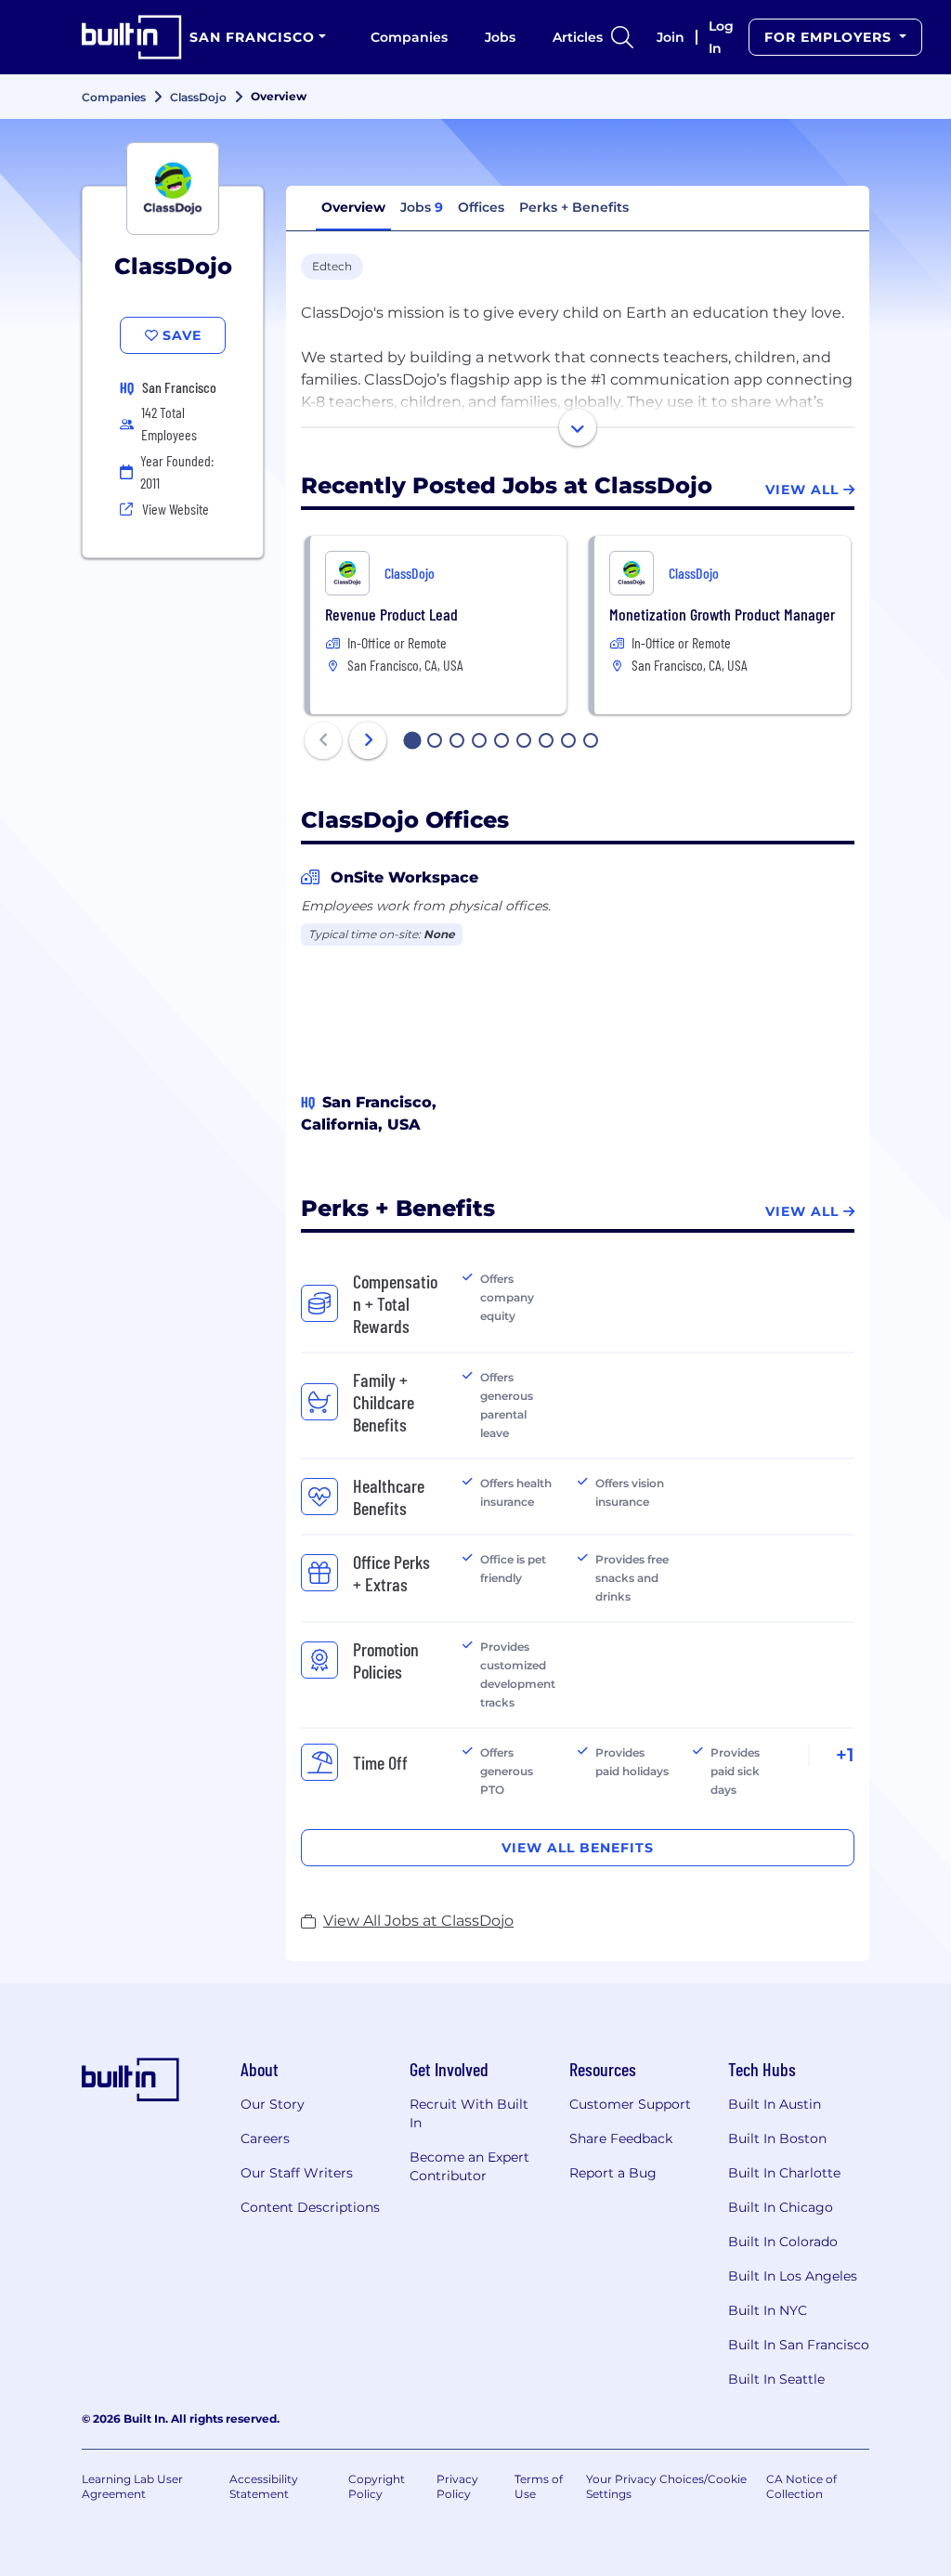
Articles (578, 37)
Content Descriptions (310, 2207)
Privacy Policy (457, 2486)
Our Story (273, 2104)
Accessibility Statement (264, 2486)
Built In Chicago (781, 2207)
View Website (176, 509)
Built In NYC (768, 2310)
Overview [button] (353, 207)
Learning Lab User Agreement (132, 2486)
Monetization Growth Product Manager (722, 614)
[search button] (622, 37)
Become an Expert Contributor (469, 2166)
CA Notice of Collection (801, 2486)
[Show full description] (578, 427)
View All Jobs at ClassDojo (418, 1921)
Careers (265, 2138)
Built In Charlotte (784, 2173)
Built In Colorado (783, 2242)
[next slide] (368, 740)
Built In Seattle (776, 2379)
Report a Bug (613, 2173)
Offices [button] (481, 207)
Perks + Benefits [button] (574, 207)
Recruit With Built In (469, 2113)
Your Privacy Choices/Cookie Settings (666, 2486)
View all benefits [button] (578, 1848)
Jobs (500, 37)
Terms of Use (539, 2486)
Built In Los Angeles (793, 2276)
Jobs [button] (422, 207)
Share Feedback (621, 2138)
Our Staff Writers (297, 2173)
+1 (845, 1755)
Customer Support (630, 2104)
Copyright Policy (377, 2486)
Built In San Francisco (799, 2345)
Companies (409, 37)
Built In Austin (775, 2104)
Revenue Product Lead (391, 614)
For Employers (830, 37)
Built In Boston (777, 2138)
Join (671, 37)
